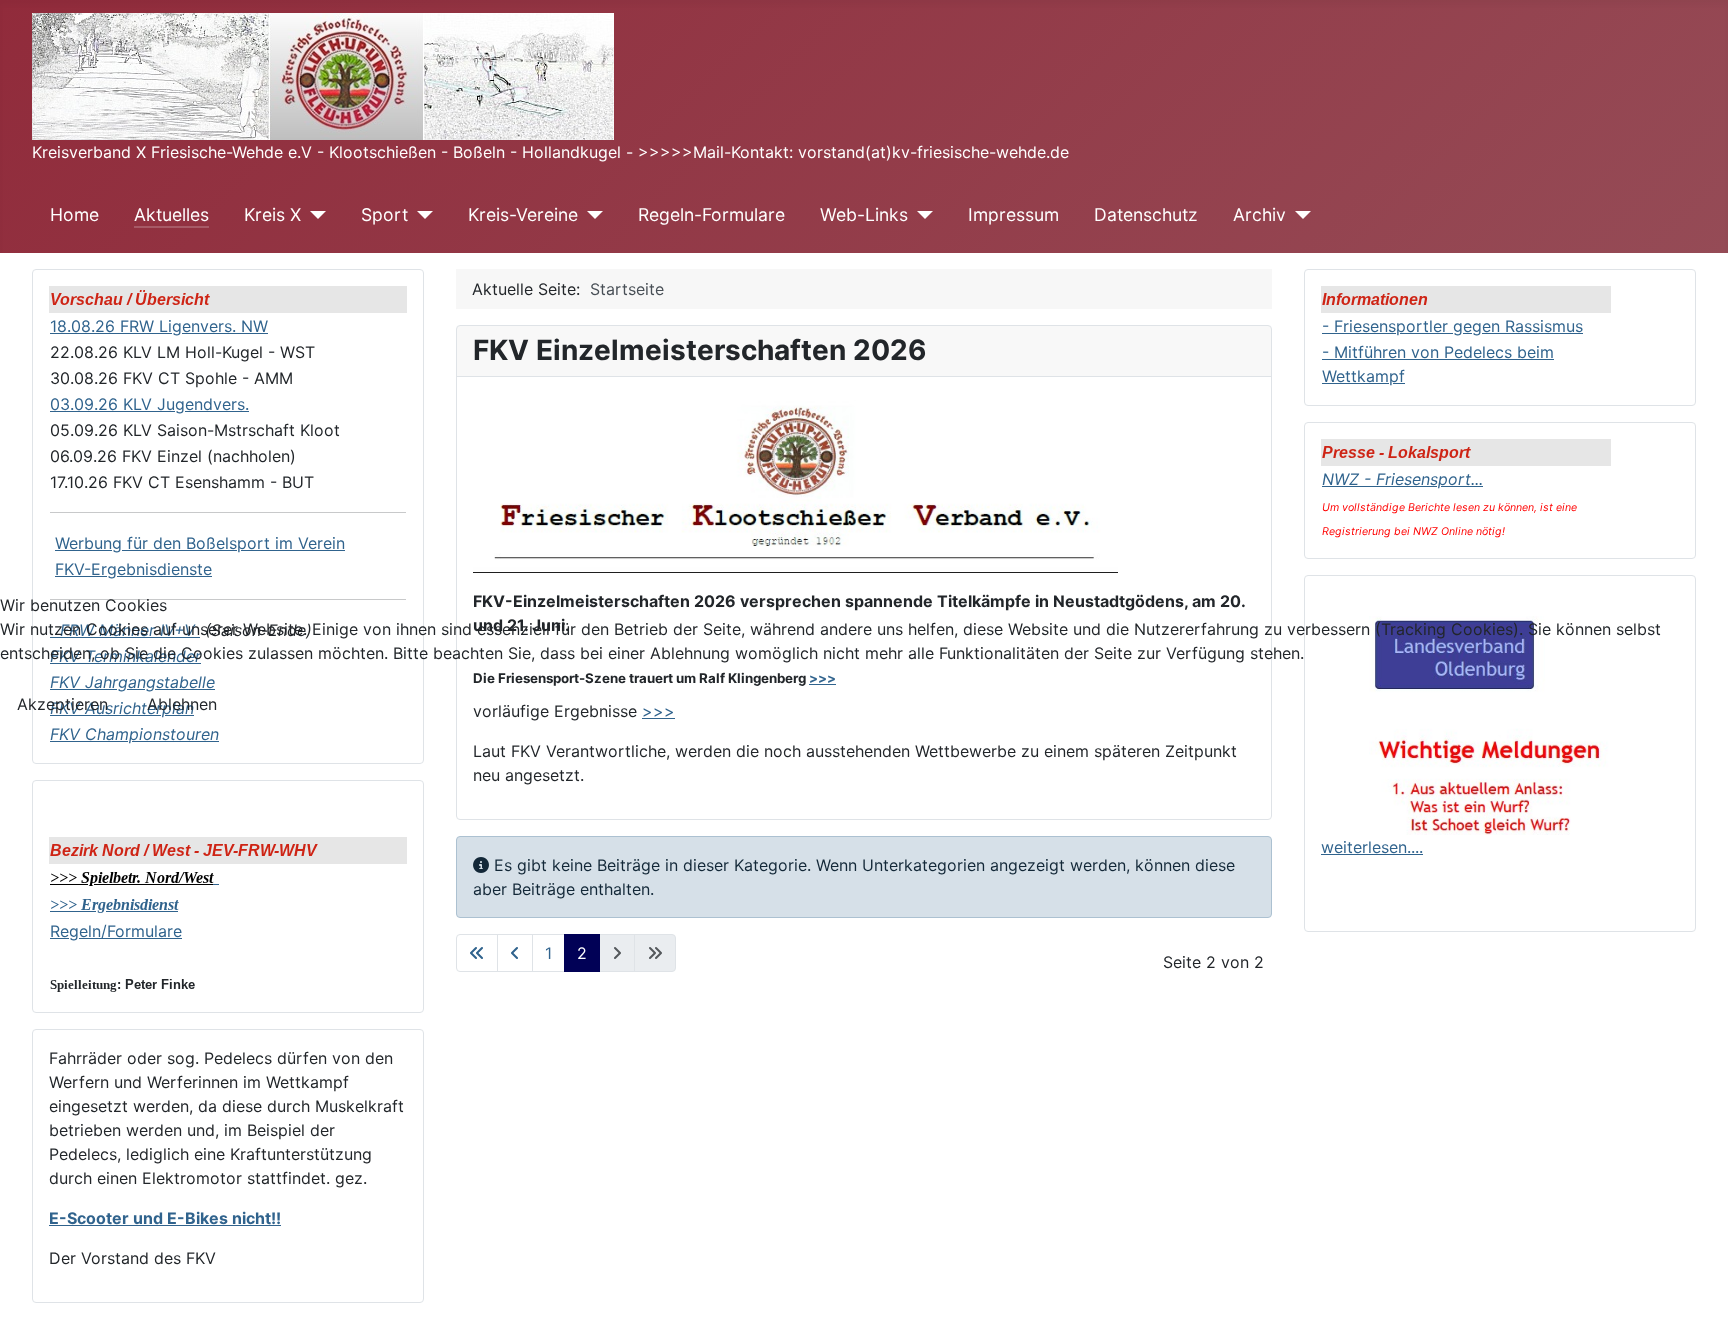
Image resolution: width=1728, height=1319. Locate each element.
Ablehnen (182, 704)
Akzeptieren (62, 704)
